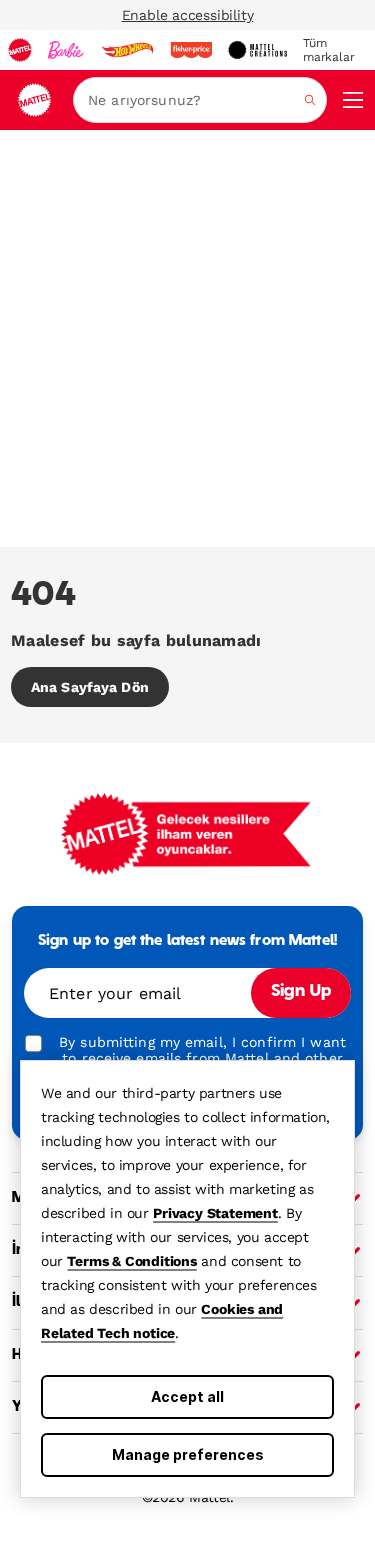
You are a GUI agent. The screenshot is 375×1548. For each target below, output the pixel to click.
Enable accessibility (188, 15)
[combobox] (200, 100)
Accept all (187, 1396)
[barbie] (66, 50)
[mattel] (20, 50)
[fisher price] (191, 50)
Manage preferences (188, 1454)
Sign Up (301, 992)
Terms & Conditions (131, 1261)
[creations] (257, 50)
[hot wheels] (127, 50)
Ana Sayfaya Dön (90, 687)
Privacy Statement (215, 1213)
